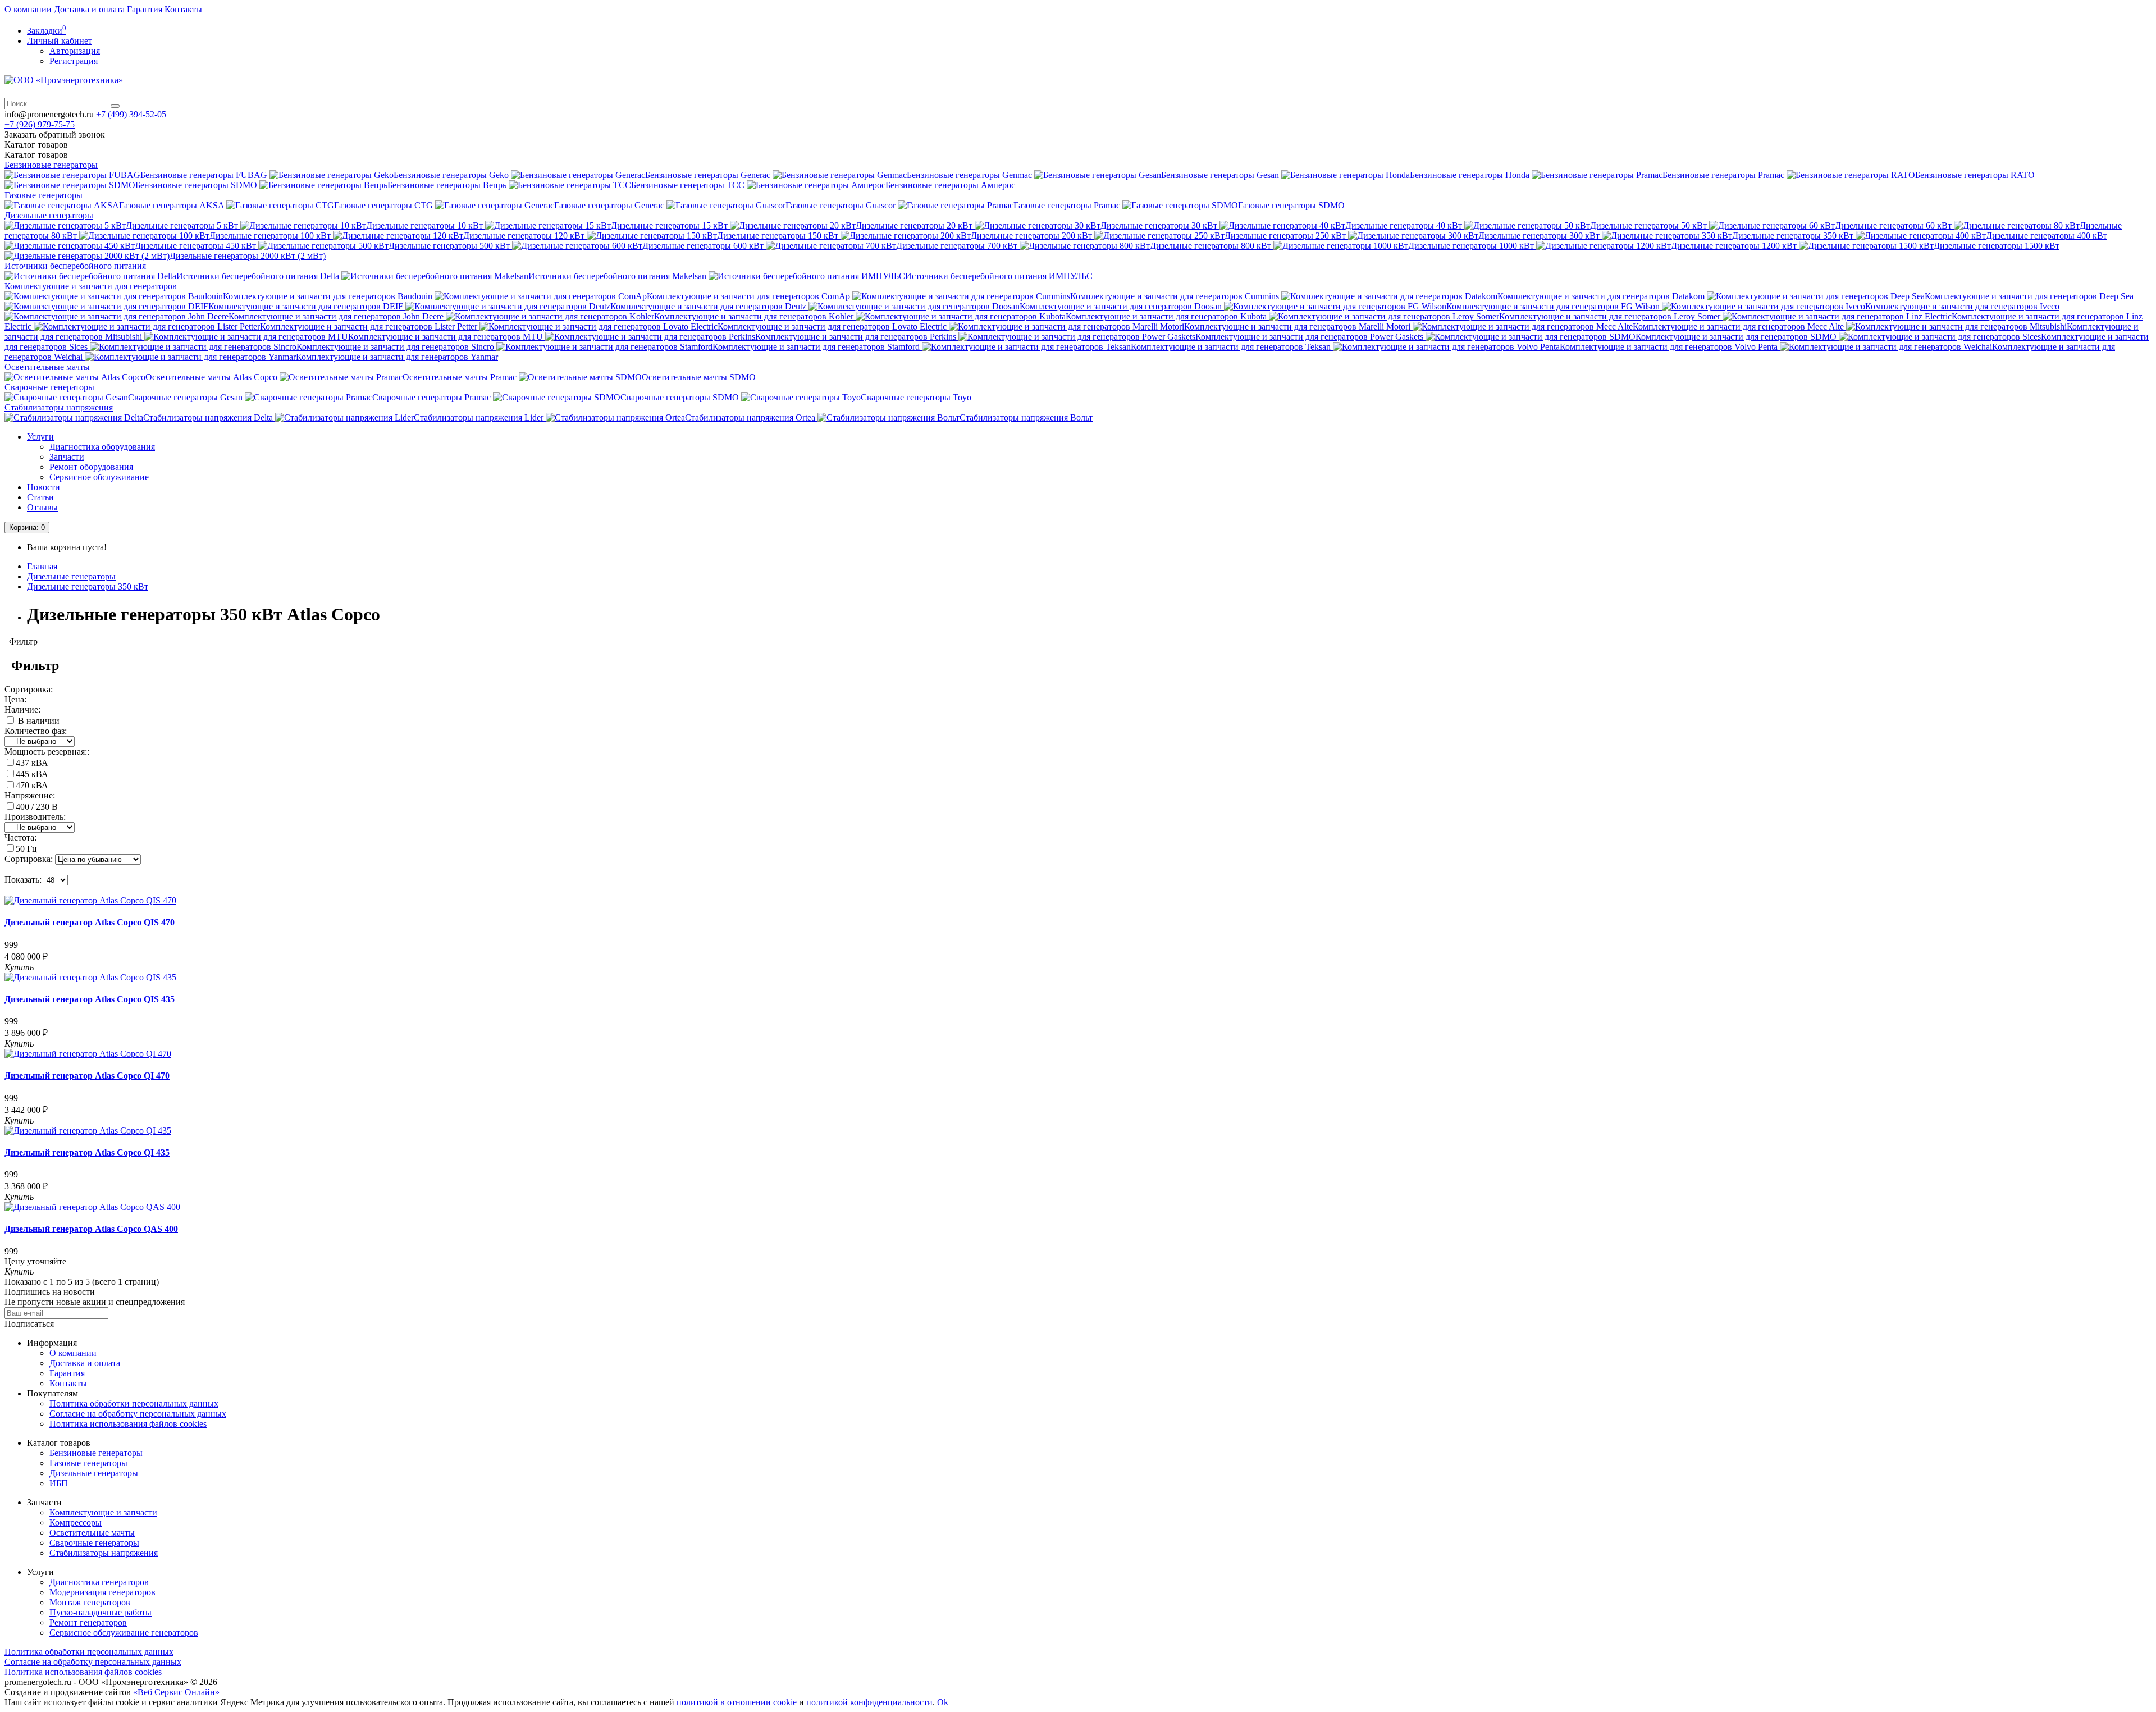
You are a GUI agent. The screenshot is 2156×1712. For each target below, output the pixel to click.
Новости (44, 487)
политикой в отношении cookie (737, 1702)
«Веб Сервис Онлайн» (176, 1692)
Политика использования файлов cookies (128, 1424)
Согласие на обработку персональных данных (138, 1414)
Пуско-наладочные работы (101, 1612)
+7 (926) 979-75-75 (40, 124)
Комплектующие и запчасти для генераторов (91, 286)
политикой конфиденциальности (869, 1702)
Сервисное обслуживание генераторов (124, 1633)
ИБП (59, 1483)
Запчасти (67, 457)
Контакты (183, 9)
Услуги (40, 437)
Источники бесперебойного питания (75, 266)
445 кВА (32, 774)
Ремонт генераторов (88, 1622)
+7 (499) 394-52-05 (131, 114)
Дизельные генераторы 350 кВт (88, 586)
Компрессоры (76, 1522)
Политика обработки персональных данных (134, 1403)
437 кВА (32, 763)
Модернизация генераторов (102, 1592)
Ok (943, 1702)
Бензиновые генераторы (51, 165)
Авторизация (75, 51)
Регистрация (74, 61)
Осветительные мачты (47, 367)
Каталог (36, 155)
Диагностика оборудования (102, 447)
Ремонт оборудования (91, 467)
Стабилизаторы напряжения (59, 407)
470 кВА (32, 785)
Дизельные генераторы (49, 215)
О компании (28, 9)
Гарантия (145, 9)
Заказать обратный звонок (55, 134)
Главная (42, 566)
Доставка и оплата (89, 9)
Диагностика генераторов (99, 1582)
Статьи (40, 497)
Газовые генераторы (44, 195)
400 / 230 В (37, 807)
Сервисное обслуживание (99, 477)
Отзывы (42, 507)
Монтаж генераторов (90, 1602)
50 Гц (26, 849)
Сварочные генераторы (49, 387)
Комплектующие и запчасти (103, 1512)
